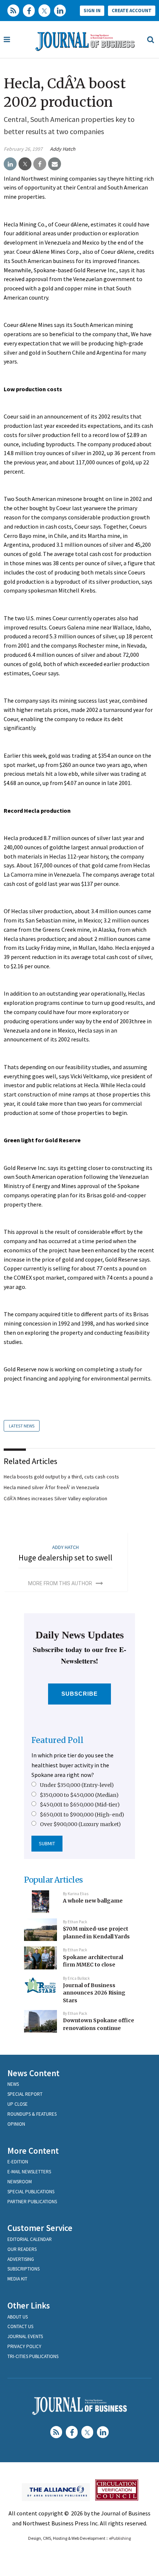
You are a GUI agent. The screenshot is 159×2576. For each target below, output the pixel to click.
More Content (33, 2151)
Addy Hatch (63, 149)
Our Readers (22, 2249)
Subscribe (80, 1694)
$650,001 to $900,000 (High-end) (82, 1815)
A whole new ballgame (93, 1901)
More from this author (60, 1583)
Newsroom (20, 2182)
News (13, 2084)
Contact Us (20, 2326)
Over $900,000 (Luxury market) (80, 1824)
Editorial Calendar (30, 2239)
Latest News (22, 1426)
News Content (33, 2073)
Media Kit (17, 2279)
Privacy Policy (24, 2346)
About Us (18, 2317)
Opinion (16, 2124)
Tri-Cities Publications (33, 2356)
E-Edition (18, 2162)
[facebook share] (40, 164)
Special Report (25, 2094)
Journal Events (25, 2336)
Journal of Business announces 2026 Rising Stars (94, 1993)
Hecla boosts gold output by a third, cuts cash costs (61, 1477)
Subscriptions (23, 2269)
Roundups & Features (32, 2114)
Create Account (132, 11)
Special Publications (31, 2192)
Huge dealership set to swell (65, 1558)
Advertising (21, 2259)
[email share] (55, 164)
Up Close (18, 2104)
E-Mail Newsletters (29, 2172)
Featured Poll (57, 1740)
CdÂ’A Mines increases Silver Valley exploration (55, 1498)
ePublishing (120, 2538)
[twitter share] (25, 164)
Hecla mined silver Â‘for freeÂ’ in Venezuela (51, 1487)
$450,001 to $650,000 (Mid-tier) (80, 1805)
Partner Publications (32, 2202)
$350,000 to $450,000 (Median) (79, 1795)
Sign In (92, 11)
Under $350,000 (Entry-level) (77, 1785)
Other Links (29, 2305)
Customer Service (40, 2228)
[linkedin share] (10, 164)
